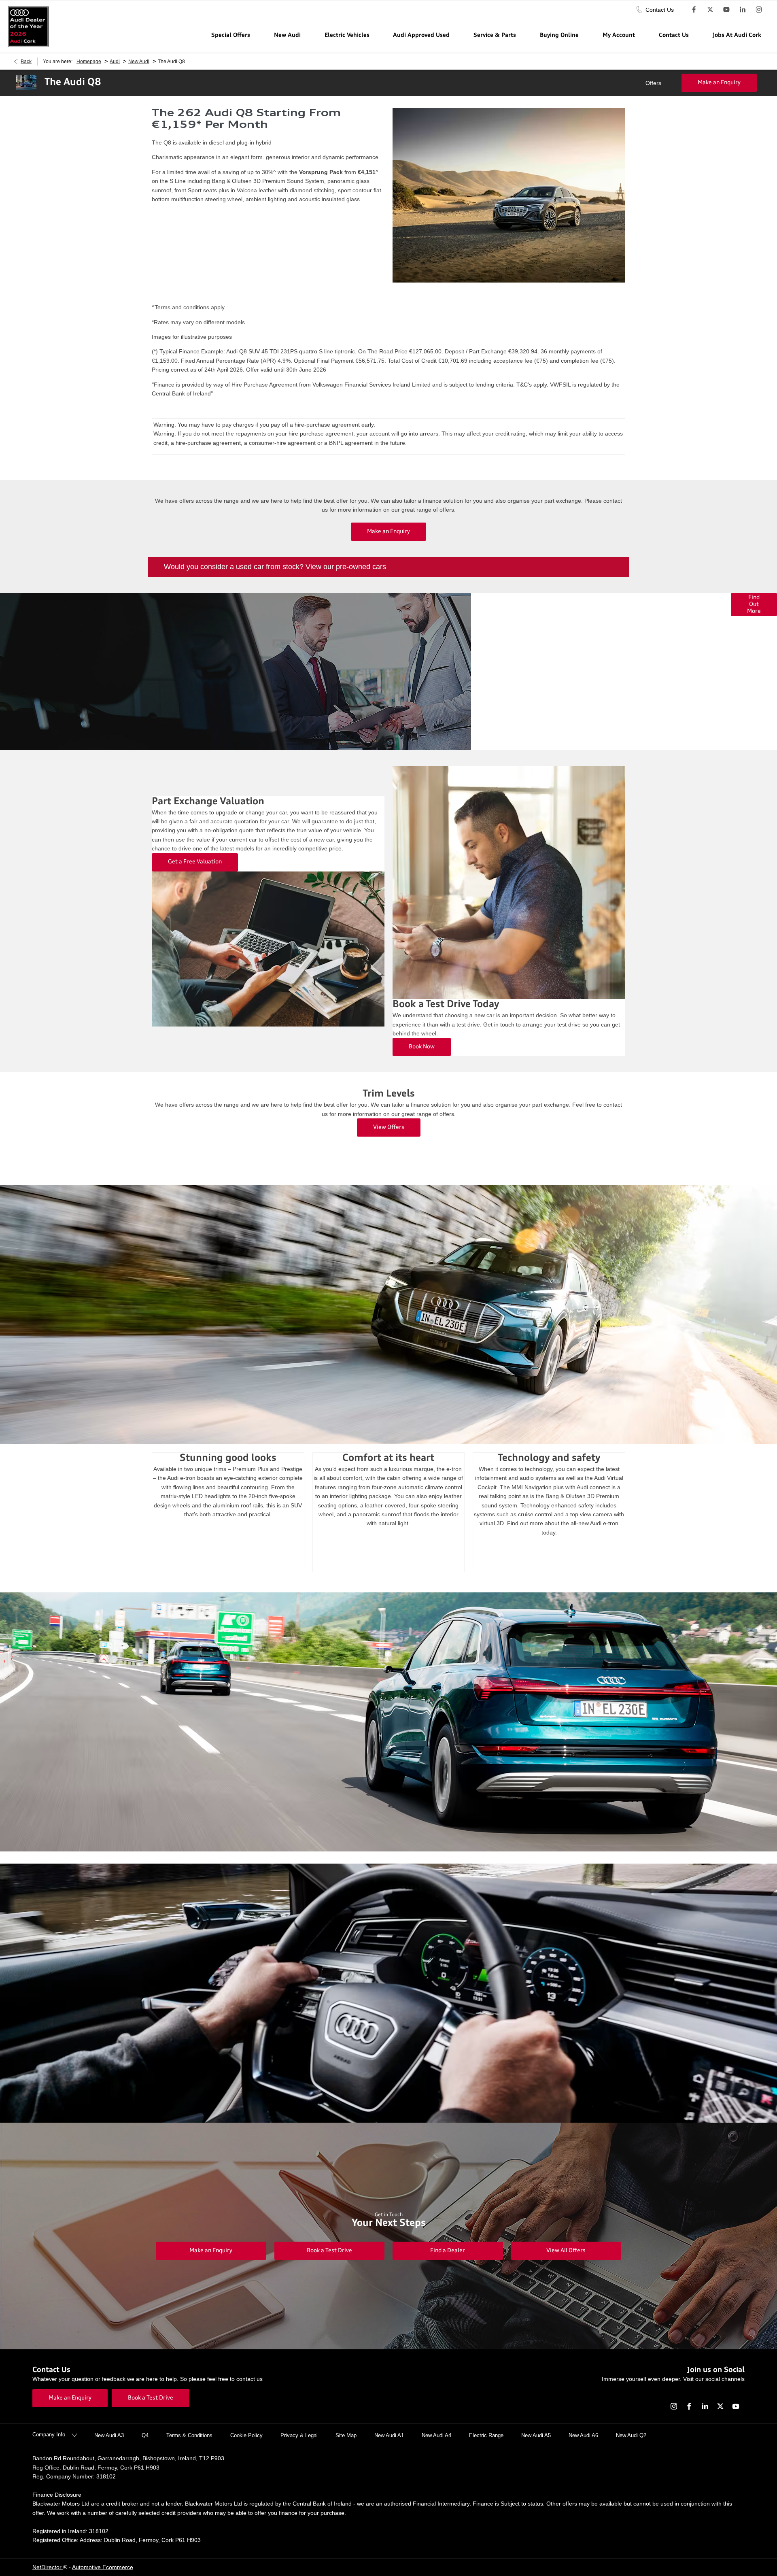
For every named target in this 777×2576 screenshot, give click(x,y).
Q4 (145, 2435)
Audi (115, 62)
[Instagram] (759, 9)
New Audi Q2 (631, 2435)
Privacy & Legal (299, 2435)
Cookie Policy (246, 2435)
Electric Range (486, 2435)
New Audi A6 (583, 2435)
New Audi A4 (436, 2435)
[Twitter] (710, 9)
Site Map (346, 2435)
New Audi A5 (536, 2435)
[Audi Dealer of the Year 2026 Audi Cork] (28, 27)
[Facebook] (694, 9)
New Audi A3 (109, 2435)
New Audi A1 (389, 2435)
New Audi (139, 62)
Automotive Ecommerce (103, 2567)
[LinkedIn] (743, 9)
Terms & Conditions (189, 2435)
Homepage (89, 62)
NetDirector (48, 2567)
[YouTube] (726, 9)
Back (26, 62)
